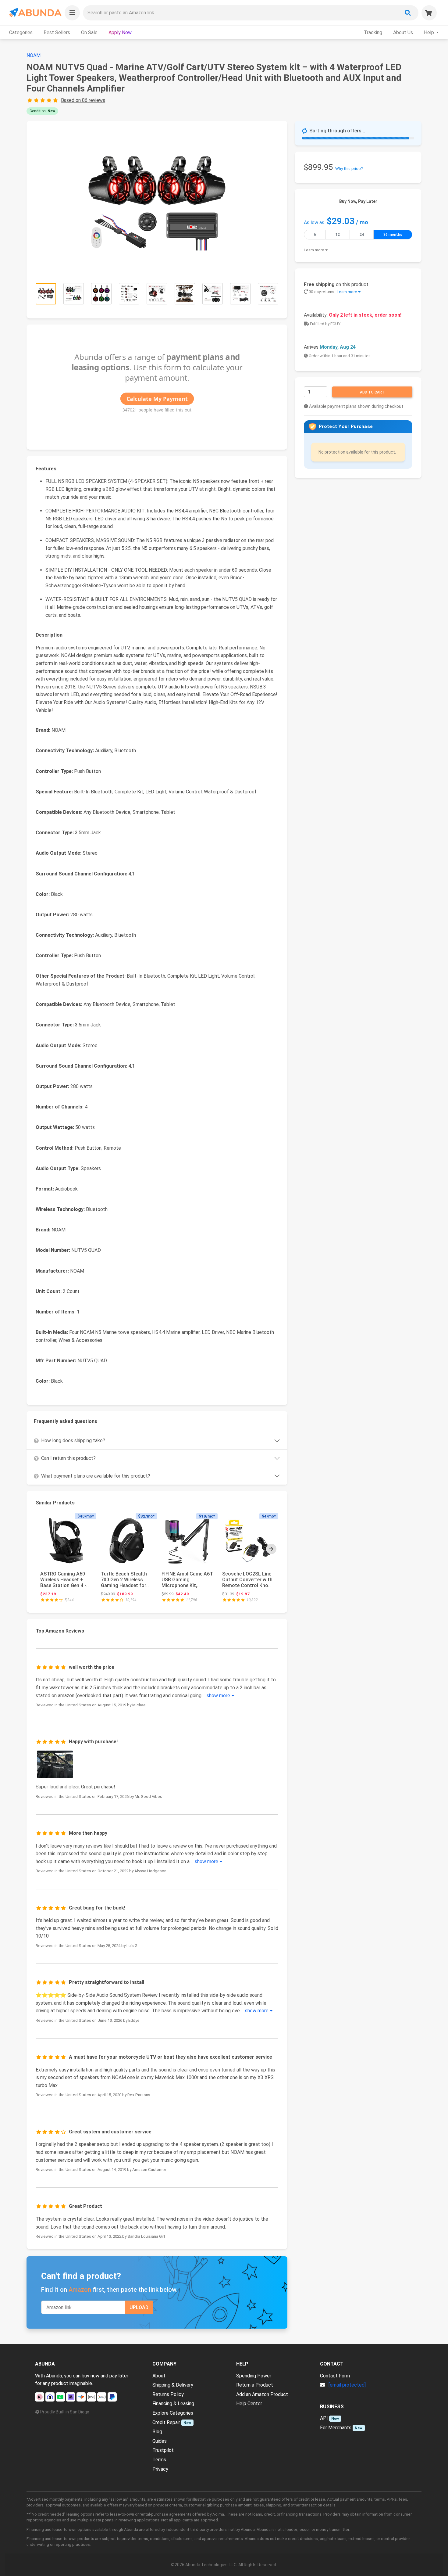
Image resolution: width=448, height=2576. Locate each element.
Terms (159, 2460)
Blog (157, 2432)
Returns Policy (168, 2394)
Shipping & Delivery (173, 2385)
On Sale (89, 32)
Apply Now (120, 32)
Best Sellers (57, 32)
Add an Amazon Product (262, 2394)
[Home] (35, 13)
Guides (160, 2441)
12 (338, 235)
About (159, 2376)
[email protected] (347, 2385)
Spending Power (254, 2376)
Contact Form (335, 2376)
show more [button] (219, 1696)
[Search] (408, 13)
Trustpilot (163, 2450)
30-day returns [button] (332, 292)
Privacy (160, 2469)
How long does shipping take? (73, 1441)
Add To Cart (372, 392)
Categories (21, 32)
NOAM (34, 55)
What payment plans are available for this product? (96, 1476)
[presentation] (271, 1549)
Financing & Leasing (173, 2404)
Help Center (249, 2404)
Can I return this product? (68, 1458)
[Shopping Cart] (429, 13)
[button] (72, 13)
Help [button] (430, 32)
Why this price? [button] (349, 169)
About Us (403, 32)
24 (362, 235)
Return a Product (255, 2385)
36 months (393, 235)
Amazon (80, 2290)
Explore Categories (173, 2413)
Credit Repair (166, 2422)
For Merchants (336, 2428)
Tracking (373, 32)
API (324, 2418)
